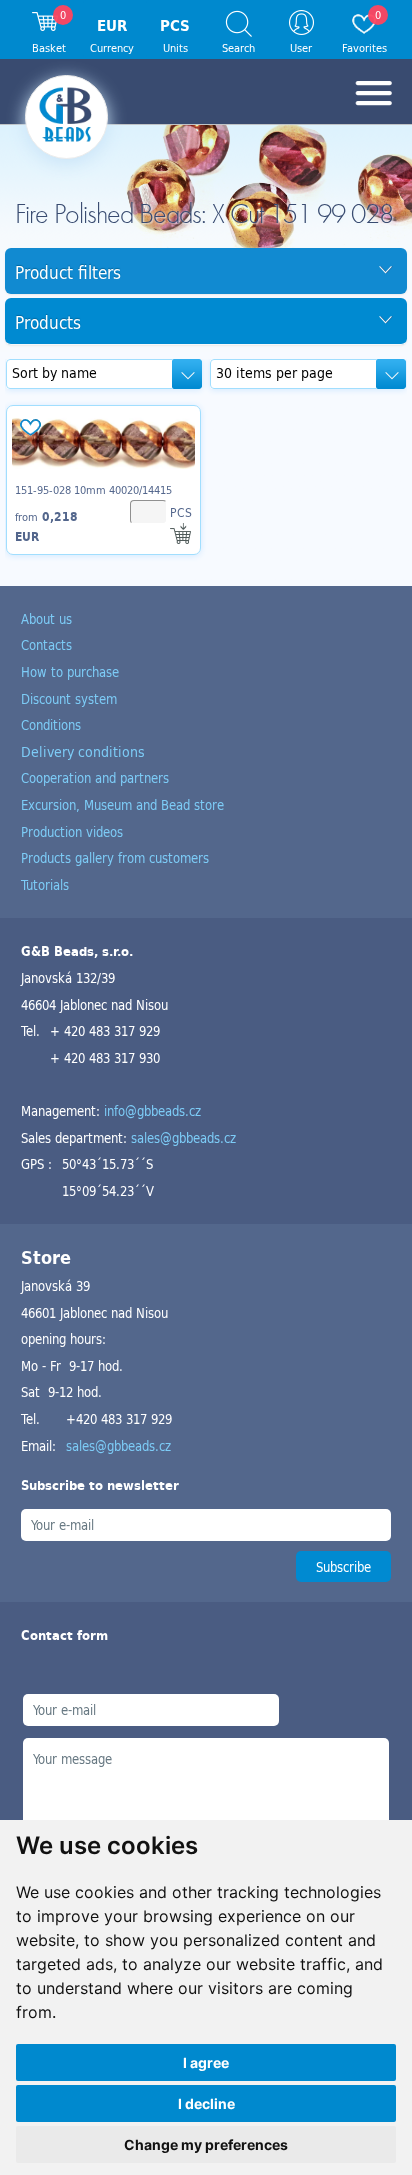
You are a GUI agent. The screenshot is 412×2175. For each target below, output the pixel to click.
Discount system (69, 698)
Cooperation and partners (95, 777)
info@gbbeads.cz (152, 1110)
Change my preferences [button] (206, 2144)
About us (46, 618)
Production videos (72, 831)
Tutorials (45, 884)
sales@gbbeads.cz (183, 1137)
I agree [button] (206, 2062)
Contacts (46, 644)
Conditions (51, 724)
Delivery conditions (83, 751)
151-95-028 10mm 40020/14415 (93, 490)
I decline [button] (206, 2103)
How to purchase (70, 671)
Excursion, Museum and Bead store (122, 804)
